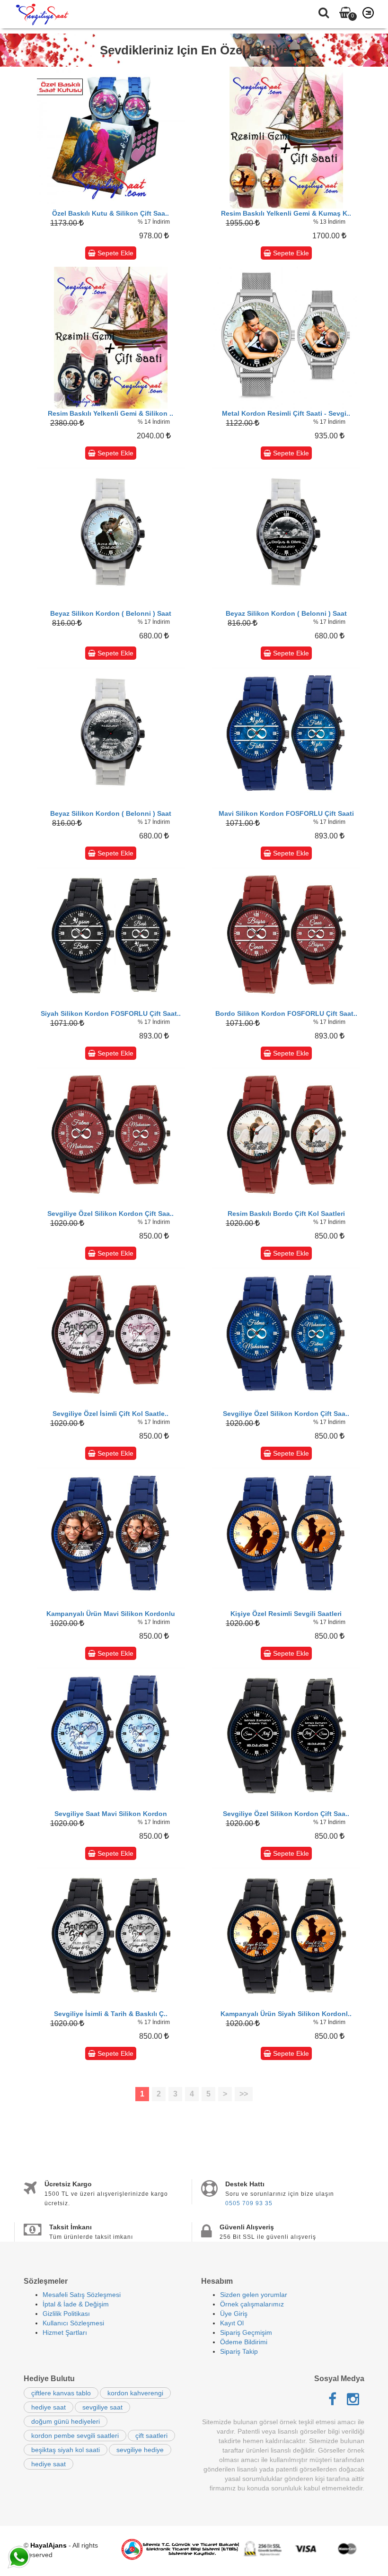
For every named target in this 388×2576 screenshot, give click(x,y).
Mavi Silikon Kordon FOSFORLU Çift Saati (286, 813)
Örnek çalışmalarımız (252, 2304)
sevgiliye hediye (140, 2450)
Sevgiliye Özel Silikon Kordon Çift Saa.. (110, 1214)
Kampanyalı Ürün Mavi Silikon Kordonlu (111, 1614)
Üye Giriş (234, 2314)
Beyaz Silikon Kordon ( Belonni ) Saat (111, 613)
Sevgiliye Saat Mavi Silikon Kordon (111, 1814)
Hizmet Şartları (65, 2332)
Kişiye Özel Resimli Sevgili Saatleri (286, 1614)
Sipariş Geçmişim (246, 2332)
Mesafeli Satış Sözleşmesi (82, 2295)
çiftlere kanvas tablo (61, 2393)
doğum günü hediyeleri (66, 2421)
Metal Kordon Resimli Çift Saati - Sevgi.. (286, 413)
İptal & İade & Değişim (76, 2304)
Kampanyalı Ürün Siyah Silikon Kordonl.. (286, 2014)
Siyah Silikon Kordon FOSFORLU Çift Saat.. (111, 1013)
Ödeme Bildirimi (244, 2342)
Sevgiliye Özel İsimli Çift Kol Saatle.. (110, 1414)
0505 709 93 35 (249, 2203)
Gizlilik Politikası (66, 2314)
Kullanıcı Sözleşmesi (73, 2323)
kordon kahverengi (135, 2393)
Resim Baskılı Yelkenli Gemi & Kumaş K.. (286, 213)
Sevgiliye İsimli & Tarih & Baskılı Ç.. (111, 2014)
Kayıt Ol (232, 2323)
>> (244, 2094)
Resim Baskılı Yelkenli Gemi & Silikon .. (110, 413)
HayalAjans (48, 2545)
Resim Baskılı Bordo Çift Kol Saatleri (286, 1214)
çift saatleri (151, 2436)
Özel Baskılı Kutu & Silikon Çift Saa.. (110, 213)
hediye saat (48, 2407)
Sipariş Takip (239, 2351)
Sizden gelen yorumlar (254, 2295)
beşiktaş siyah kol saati (66, 2450)
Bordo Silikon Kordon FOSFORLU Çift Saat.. (286, 1013)
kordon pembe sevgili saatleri (75, 2436)
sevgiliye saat (102, 2407)
